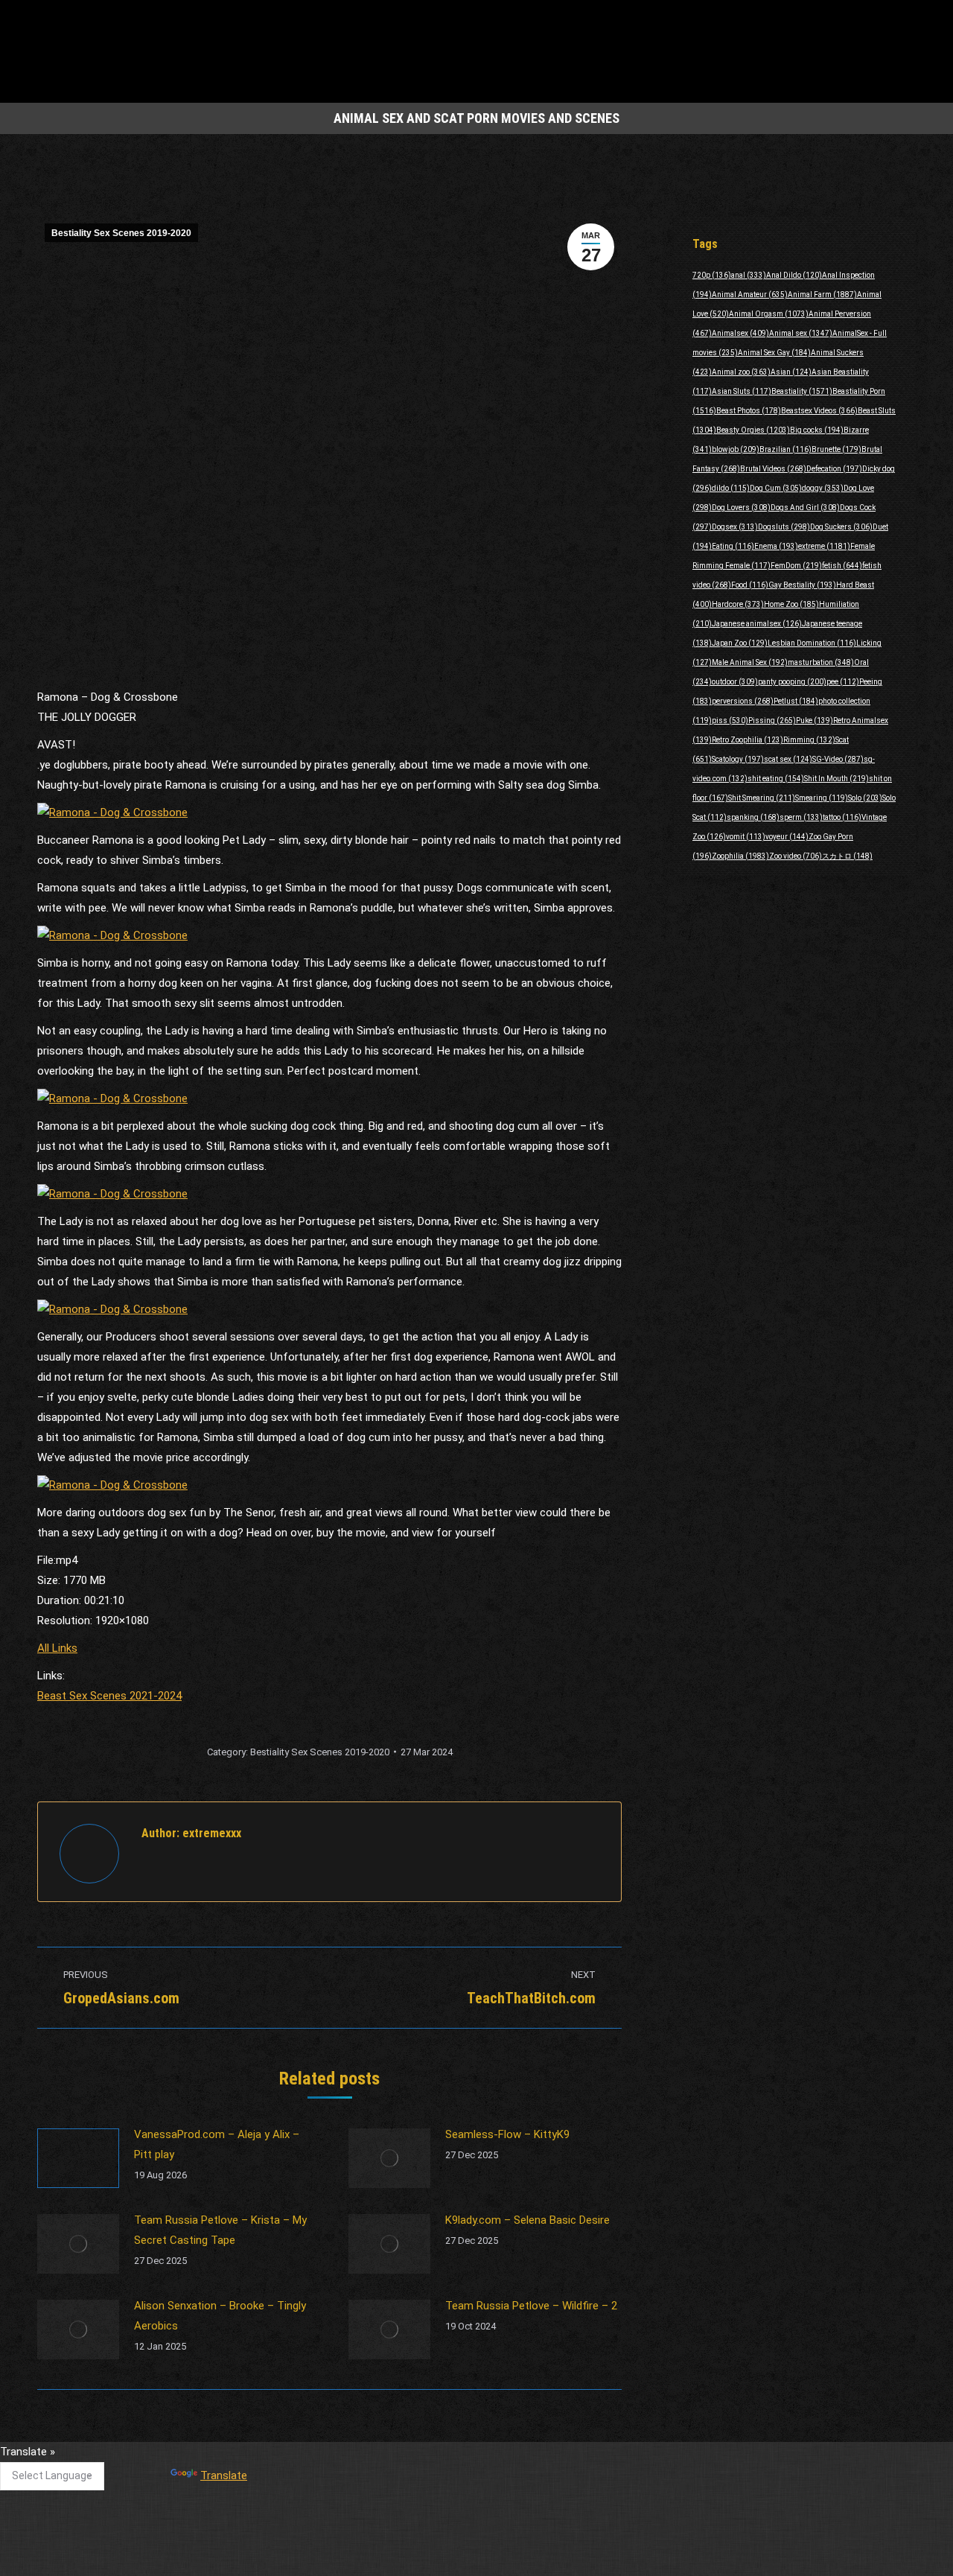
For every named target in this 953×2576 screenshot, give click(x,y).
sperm (801, 817)
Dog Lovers (741, 508)
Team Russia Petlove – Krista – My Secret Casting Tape (220, 2230)
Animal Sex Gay (774, 353)
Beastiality (802, 391)
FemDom (796, 566)
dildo (731, 488)
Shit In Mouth (836, 779)
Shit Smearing (762, 798)
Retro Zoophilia (748, 740)
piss (730, 721)
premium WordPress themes (408, 2554)
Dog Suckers (841, 527)
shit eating (776, 779)
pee (843, 682)
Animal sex (801, 333)
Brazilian (785, 449)
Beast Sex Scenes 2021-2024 (109, 1696)
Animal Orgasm (769, 314)
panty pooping (792, 682)
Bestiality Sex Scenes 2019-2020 (121, 233)
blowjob (736, 449)
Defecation (834, 469)
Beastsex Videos (819, 411)
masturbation (821, 662)
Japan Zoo (740, 643)
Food (750, 585)
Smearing (822, 798)
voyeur (787, 837)
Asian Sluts (742, 391)
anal (749, 275)
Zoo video (796, 856)
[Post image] (78, 2158)
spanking (753, 817)
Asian (791, 372)
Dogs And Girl (805, 508)
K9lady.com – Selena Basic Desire (528, 2220)
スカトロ (847, 856)
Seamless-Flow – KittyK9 (507, 2134)
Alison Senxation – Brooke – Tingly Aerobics (220, 2316)
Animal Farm (822, 295)
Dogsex (735, 527)
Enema (776, 546)
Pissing (772, 721)
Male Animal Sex (750, 662)
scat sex (788, 759)
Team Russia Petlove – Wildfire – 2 (531, 2306)
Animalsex (740, 333)
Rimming (809, 740)
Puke (815, 721)
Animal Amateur (750, 295)
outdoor (735, 682)
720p (712, 275)
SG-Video (838, 759)
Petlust (796, 701)
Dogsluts (784, 527)
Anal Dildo (794, 275)
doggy (823, 488)
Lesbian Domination (812, 643)
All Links (57, 1648)
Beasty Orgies (753, 430)
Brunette (836, 449)
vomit (746, 837)
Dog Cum (776, 488)
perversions (743, 701)
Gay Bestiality (802, 585)
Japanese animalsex (757, 624)
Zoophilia (740, 856)
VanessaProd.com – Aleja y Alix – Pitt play (217, 2144)
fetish (842, 566)
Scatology (738, 759)
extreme (824, 546)
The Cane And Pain (388, 2458)
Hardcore (738, 604)
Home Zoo (791, 604)
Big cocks (817, 430)
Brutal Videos (773, 469)
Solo (865, 798)
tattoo (842, 817)
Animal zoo (741, 372)
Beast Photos (749, 411)
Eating (733, 546)
